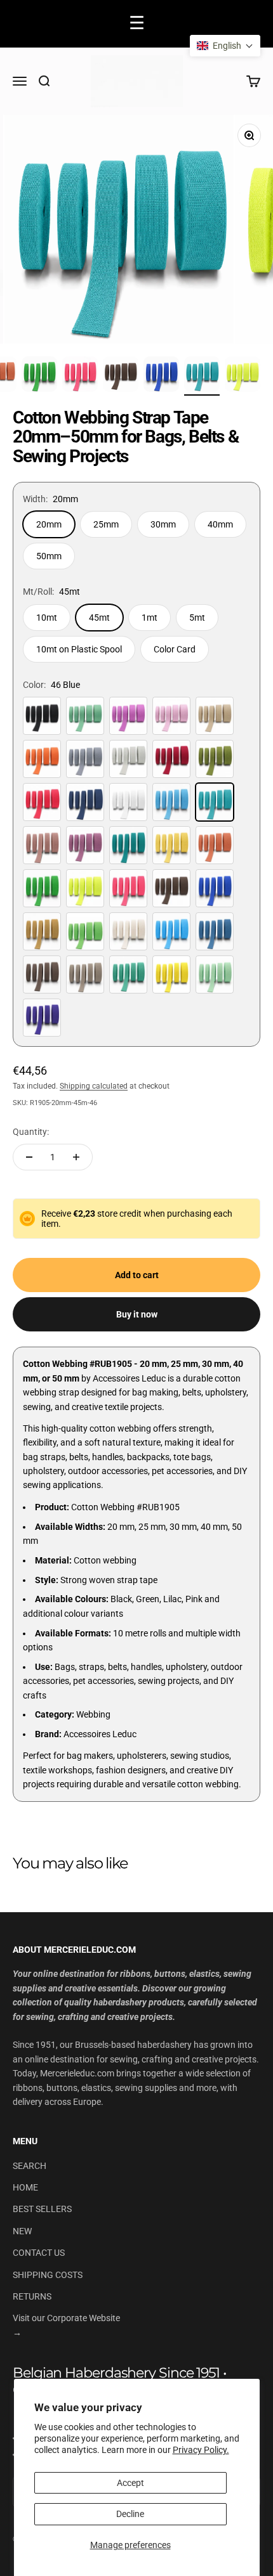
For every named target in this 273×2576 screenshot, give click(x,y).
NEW (22, 2231)
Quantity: (31, 1132)
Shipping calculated (94, 1086)
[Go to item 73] (121, 376)
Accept (130, 2483)
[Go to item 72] (80, 376)
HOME (25, 2187)
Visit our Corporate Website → (66, 2325)
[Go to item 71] (39, 376)
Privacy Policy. (201, 2450)
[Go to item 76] (243, 376)
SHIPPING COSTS (48, 2275)
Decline (130, 2514)
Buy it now (137, 1314)
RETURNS (32, 2296)
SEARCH (30, 2166)
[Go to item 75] (202, 376)
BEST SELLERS (42, 2209)
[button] (225, 46)
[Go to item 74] (161, 376)
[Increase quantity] (76, 1157)
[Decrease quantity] (29, 1157)
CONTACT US (39, 2253)
